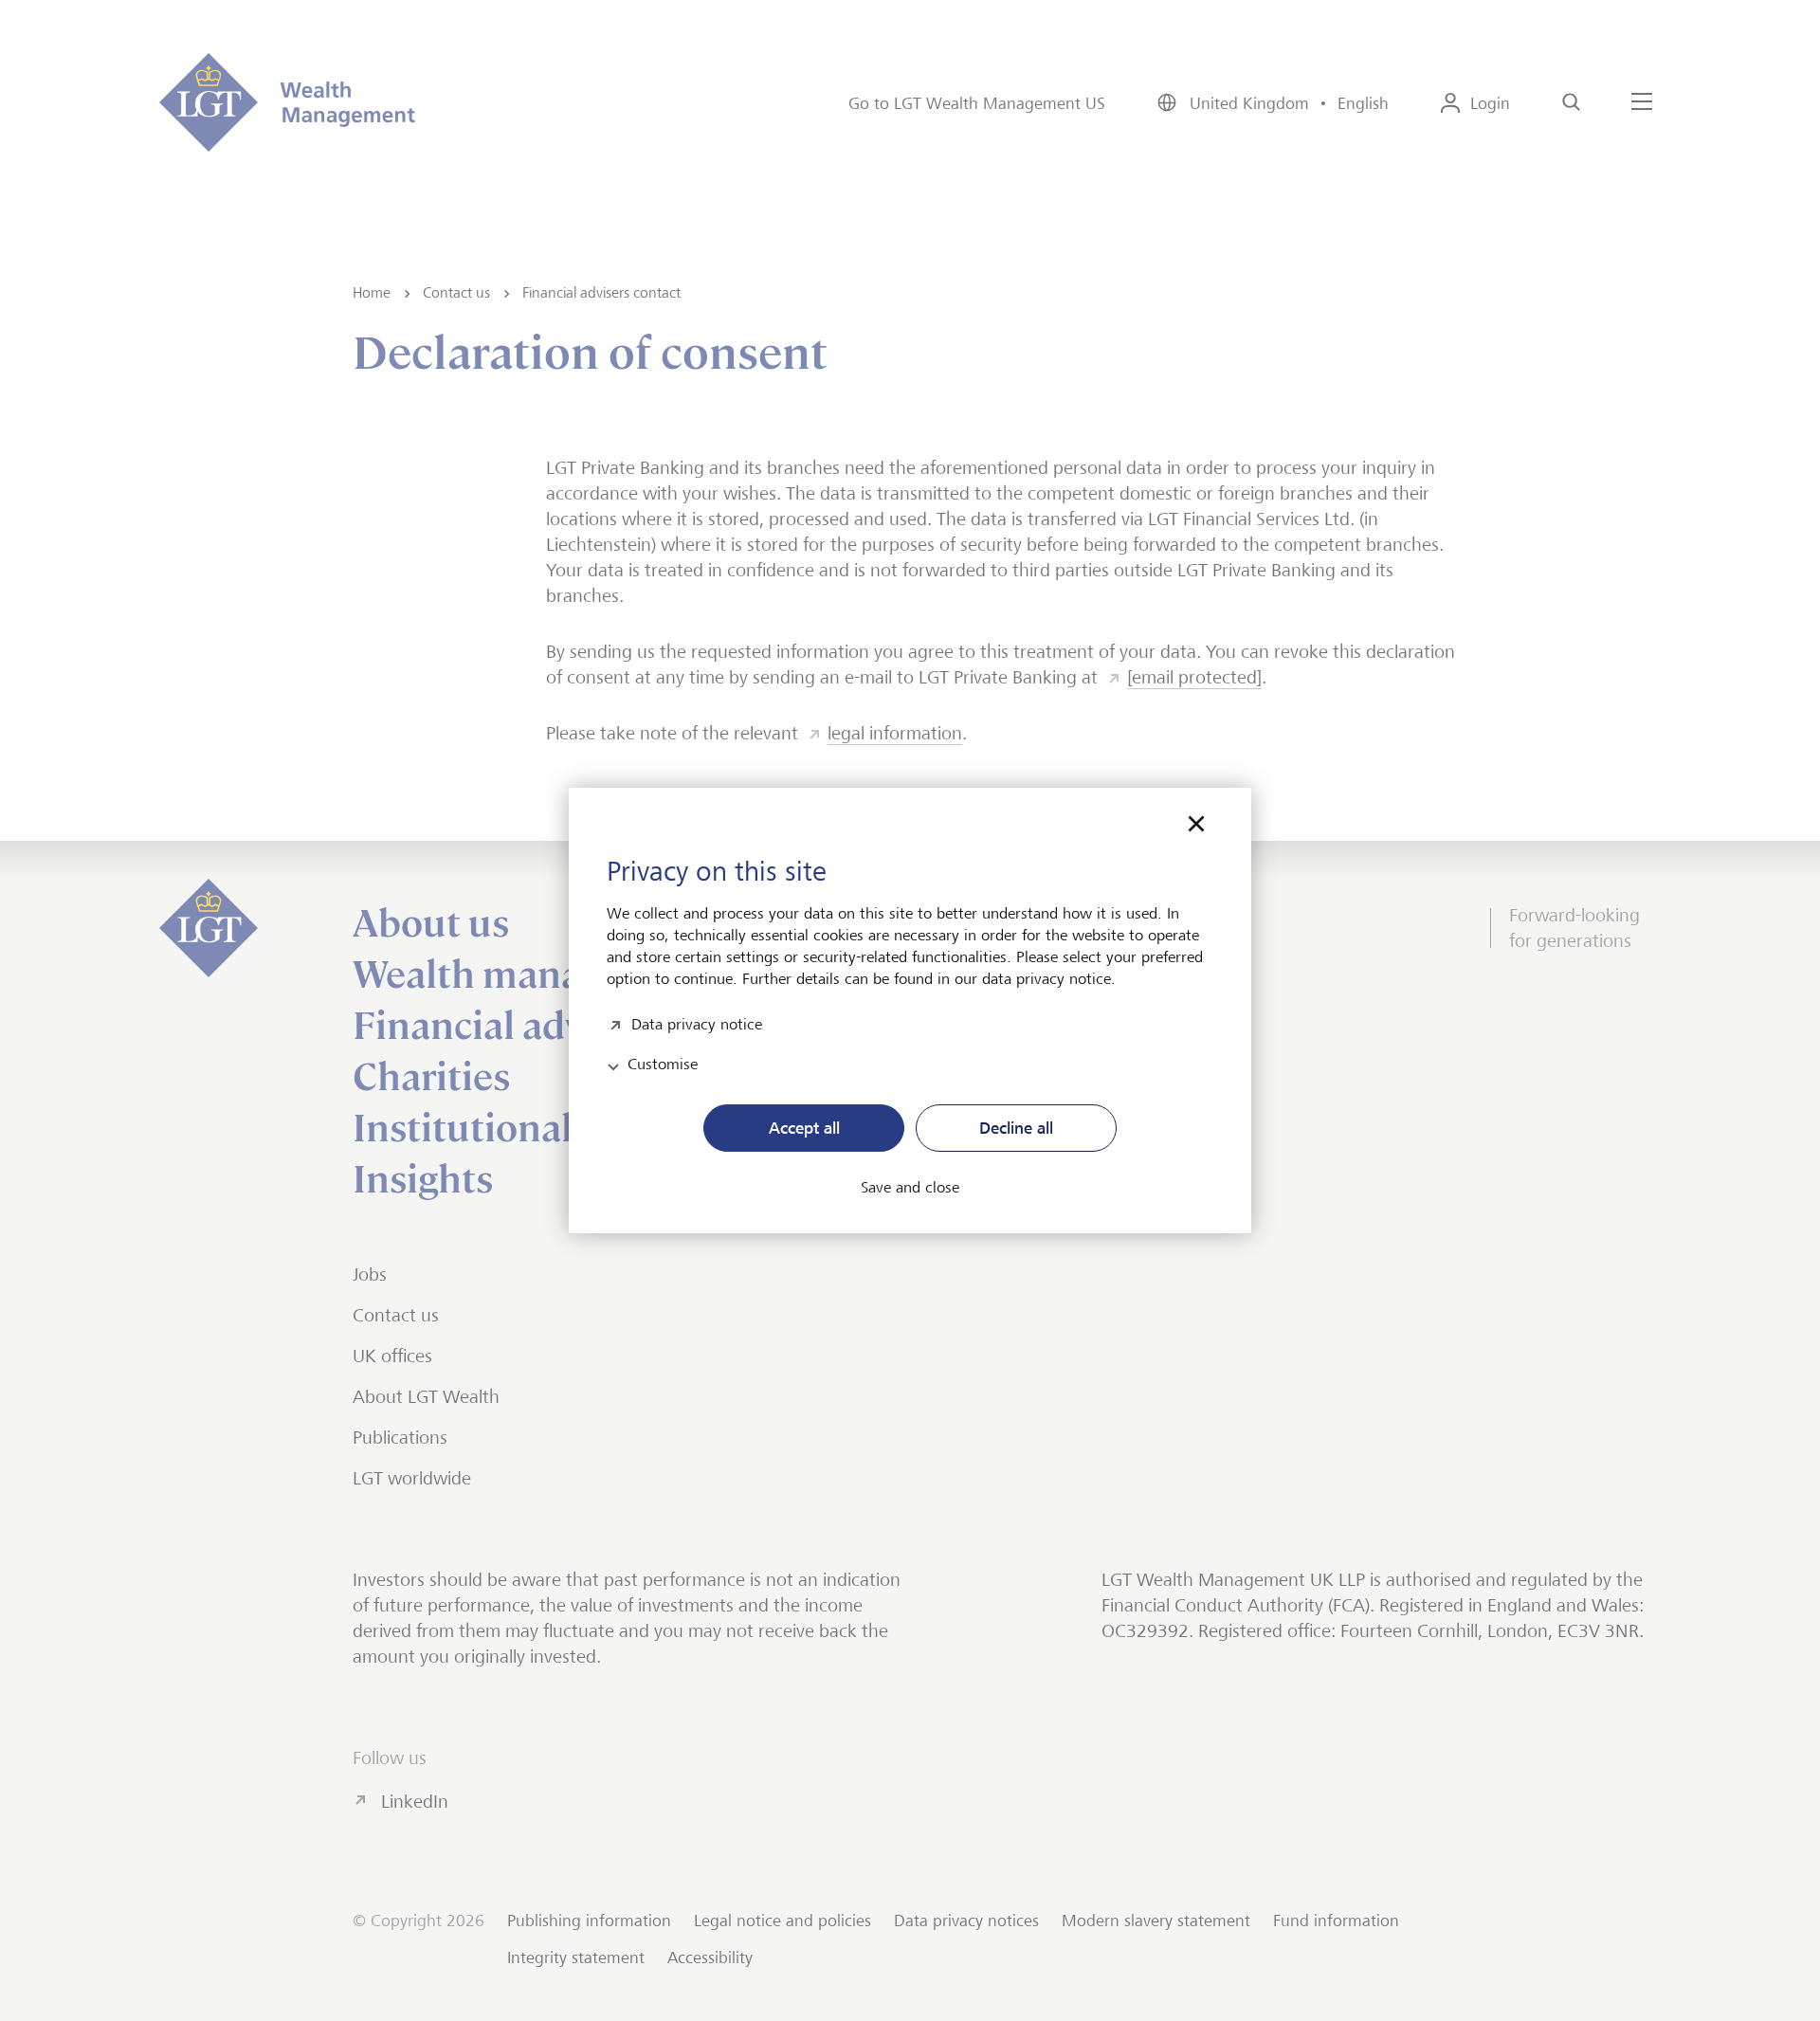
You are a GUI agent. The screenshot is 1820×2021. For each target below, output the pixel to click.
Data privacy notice (697, 1022)
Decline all (1016, 1128)
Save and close (910, 1188)
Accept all (804, 1128)
